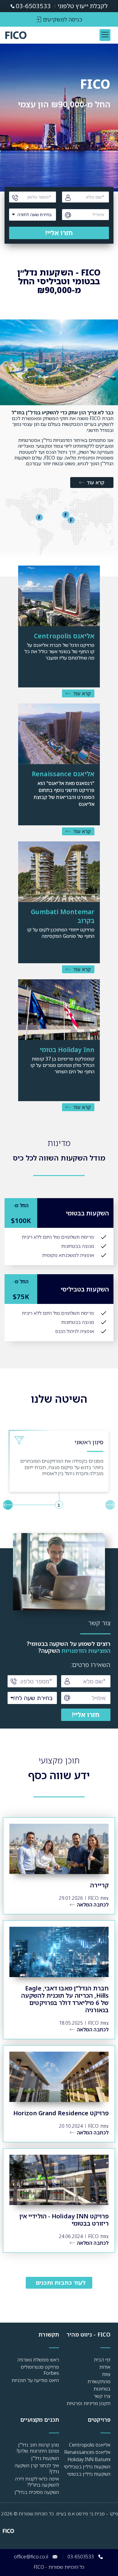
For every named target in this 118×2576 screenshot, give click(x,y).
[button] (105, 35)
